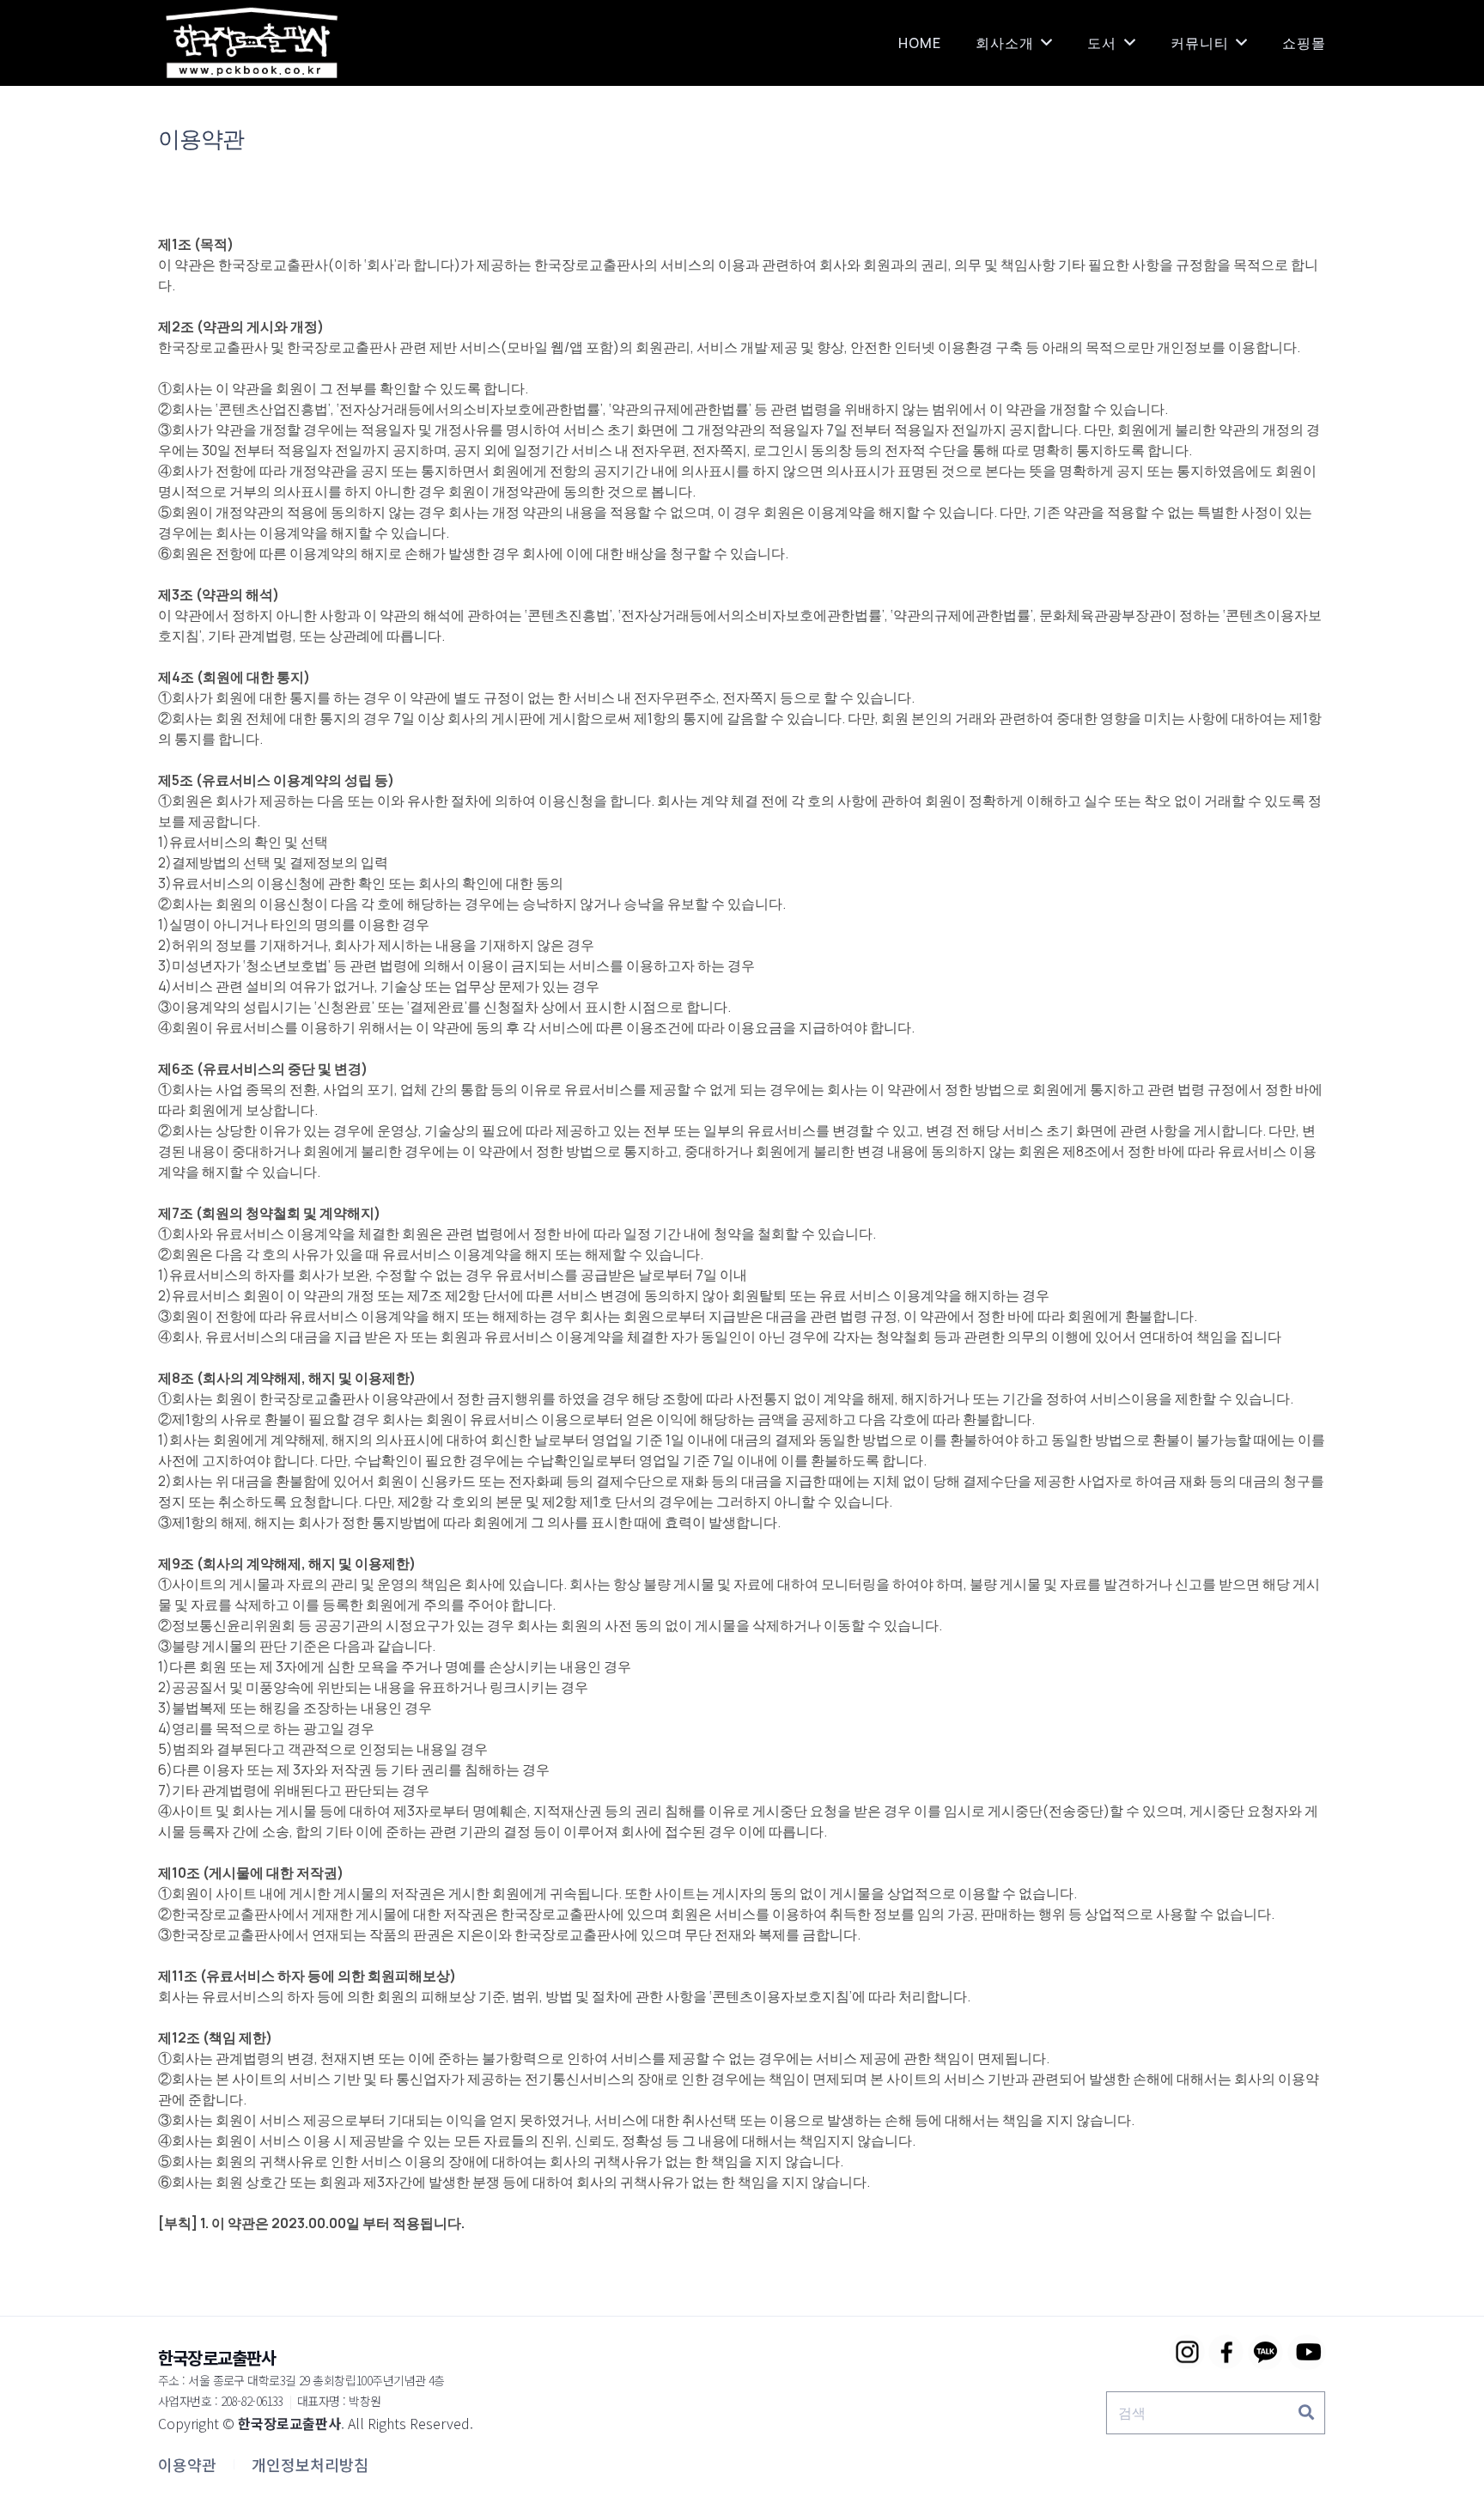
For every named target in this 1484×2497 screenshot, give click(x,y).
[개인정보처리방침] (310, 2464)
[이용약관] (187, 2464)
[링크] (252, 43)
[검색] (1306, 2413)
